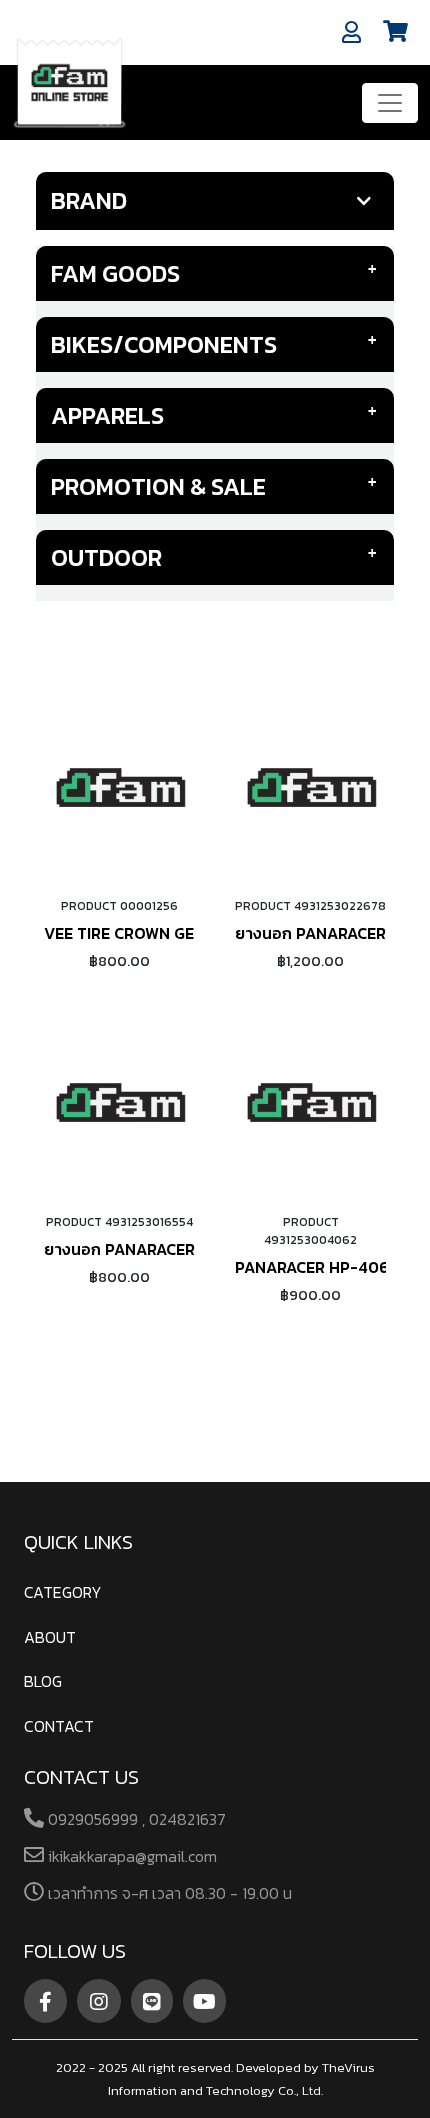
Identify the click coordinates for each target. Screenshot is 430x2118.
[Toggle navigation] (390, 103)
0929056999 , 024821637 (135, 1819)
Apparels (107, 415)
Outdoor (106, 557)
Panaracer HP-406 (312, 1267)
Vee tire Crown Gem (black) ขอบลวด (189, 933)
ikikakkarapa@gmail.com (130, 1856)
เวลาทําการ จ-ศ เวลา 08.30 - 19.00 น (168, 1893)
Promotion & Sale (158, 486)
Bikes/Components (164, 344)
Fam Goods (115, 273)
